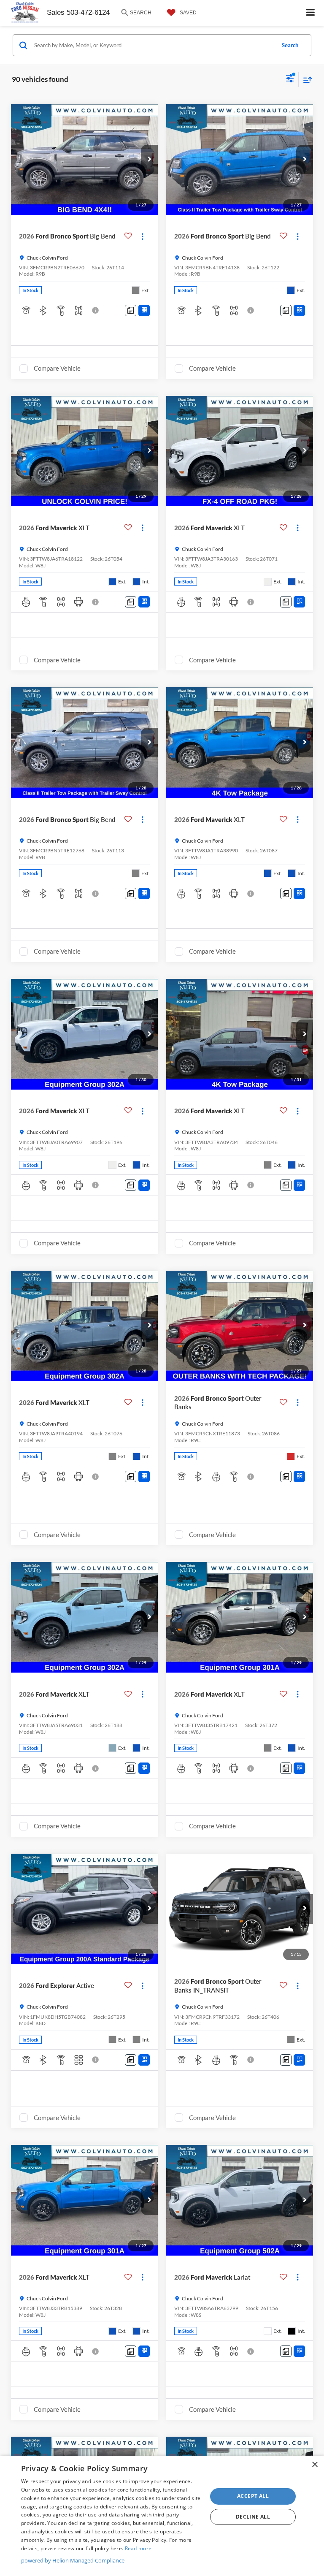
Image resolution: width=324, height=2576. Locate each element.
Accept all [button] (253, 2496)
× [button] (315, 2465)
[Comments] (131, 310)
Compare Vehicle (57, 368)
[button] (149, 160)
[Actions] (142, 236)
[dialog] (162, 2516)
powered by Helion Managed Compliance (73, 2560)
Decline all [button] (253, 2517)
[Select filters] (290, 79)
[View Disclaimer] (96, 310)
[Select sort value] (305, 80)
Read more (138, 2548)
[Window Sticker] (144, 310)
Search (290, 45)
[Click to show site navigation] (311, 13)
